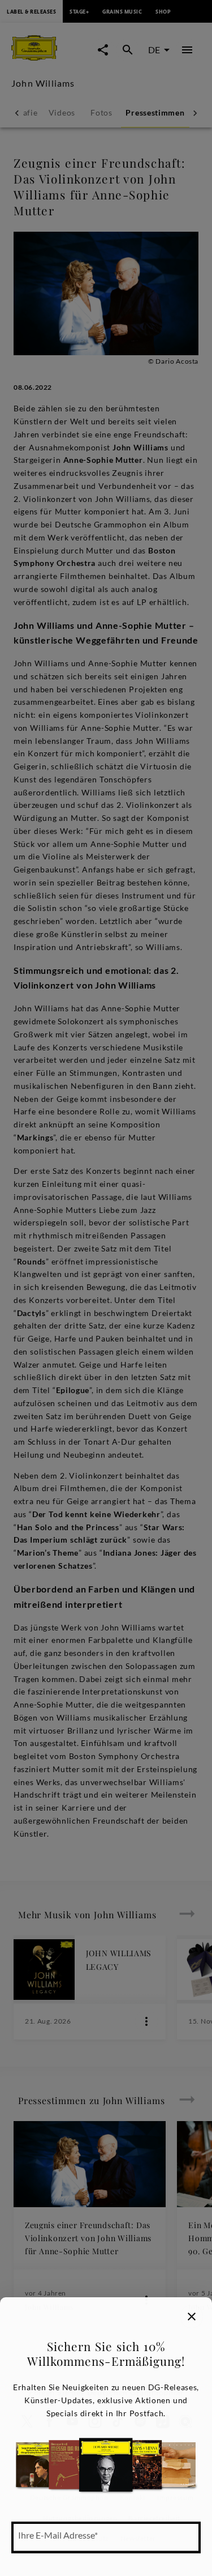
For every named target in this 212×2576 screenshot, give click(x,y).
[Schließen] (192, 2317)
